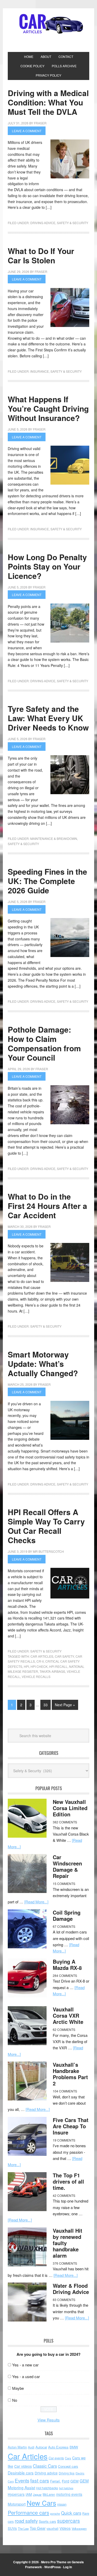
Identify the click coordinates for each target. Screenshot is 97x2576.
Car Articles (49, 24)
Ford (66, 2481)
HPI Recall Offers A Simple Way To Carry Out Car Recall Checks (46, 1526)
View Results (49, 2420)
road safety (26, 2521)
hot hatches (66, 2488)
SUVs (12, 2528)
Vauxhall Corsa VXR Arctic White (68, 2015)
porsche (55, 2514)
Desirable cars (21, 2473)
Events (22, 2480)
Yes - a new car (25, 2365)
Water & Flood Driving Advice (71, 2289)
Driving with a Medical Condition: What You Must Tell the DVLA (48, 102)
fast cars (40, 2480)
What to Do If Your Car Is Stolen (41, 255)
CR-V (40, 1661)
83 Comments (64, 2300)
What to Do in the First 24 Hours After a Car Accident (47, 1206)
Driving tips (67, 2473)
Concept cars (68, 2466)
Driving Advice (43, 223)
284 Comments (65, 1975)
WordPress (53, 2567)
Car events (56, 2458)
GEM (74, 2481)
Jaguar (37, 2494)
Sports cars (47, 2521)
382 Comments (65, 1822)
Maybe (18, 2388)
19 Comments (64, 2140)
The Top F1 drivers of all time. (68, 2181)
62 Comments (64, 2029)
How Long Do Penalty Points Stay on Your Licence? (47, 566)
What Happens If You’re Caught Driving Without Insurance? (48, 408)
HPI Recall (58, 1666)
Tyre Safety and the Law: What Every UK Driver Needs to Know (48, 718)
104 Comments (65, 2091)
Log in (68, 2567)
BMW (74, 2447)
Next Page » (65, 1705)
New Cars (41, 2503)
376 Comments (65, 2263)
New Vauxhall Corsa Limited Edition (70, 1808)
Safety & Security (73, 223)
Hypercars (16, 2494)
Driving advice (46, 2473)
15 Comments (64, 1884)
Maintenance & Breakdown (54, 838)
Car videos (23, 2466)
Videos (65, 2528)
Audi (31, 2447)
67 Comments (64, 1926)
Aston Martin (17, 2447)
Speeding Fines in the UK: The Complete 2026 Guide (47, 881)
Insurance (40, 371)
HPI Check (39, 1666)
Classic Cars (45, 2466)
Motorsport (17, 2504)
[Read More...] (36, 1902)
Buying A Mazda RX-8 (67, 1965)
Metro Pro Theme (54, 2562)
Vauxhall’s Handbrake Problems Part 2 (70, 2074)
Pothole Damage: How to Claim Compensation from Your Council (44, 1043)
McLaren (49, 2494)
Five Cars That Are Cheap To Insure (71, 2126)
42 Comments (64, 2195)
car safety (64, 1656)
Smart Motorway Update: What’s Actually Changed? (43, 1364)
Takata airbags (52, 1671)
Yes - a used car (26, 2376)
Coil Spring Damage (67, 1915)
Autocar (41, 2447)
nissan (62, 2504)
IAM (29, 2494)
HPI (26, 1666)
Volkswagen (79, 2528)
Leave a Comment (27, 131)
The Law (23, 2528)
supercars (69, 2521)
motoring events (69, 2494)
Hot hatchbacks (47, 2488)
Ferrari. (55, 2481)
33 (46, 1705)
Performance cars (28, 2513)
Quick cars (71, 2513)
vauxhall (53, 2528)
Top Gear (38, 2528)
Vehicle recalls (36, 1677)
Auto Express (58, 2447)
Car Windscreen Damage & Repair (67, 1866)
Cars (68, 2458)
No (15, 2400)
